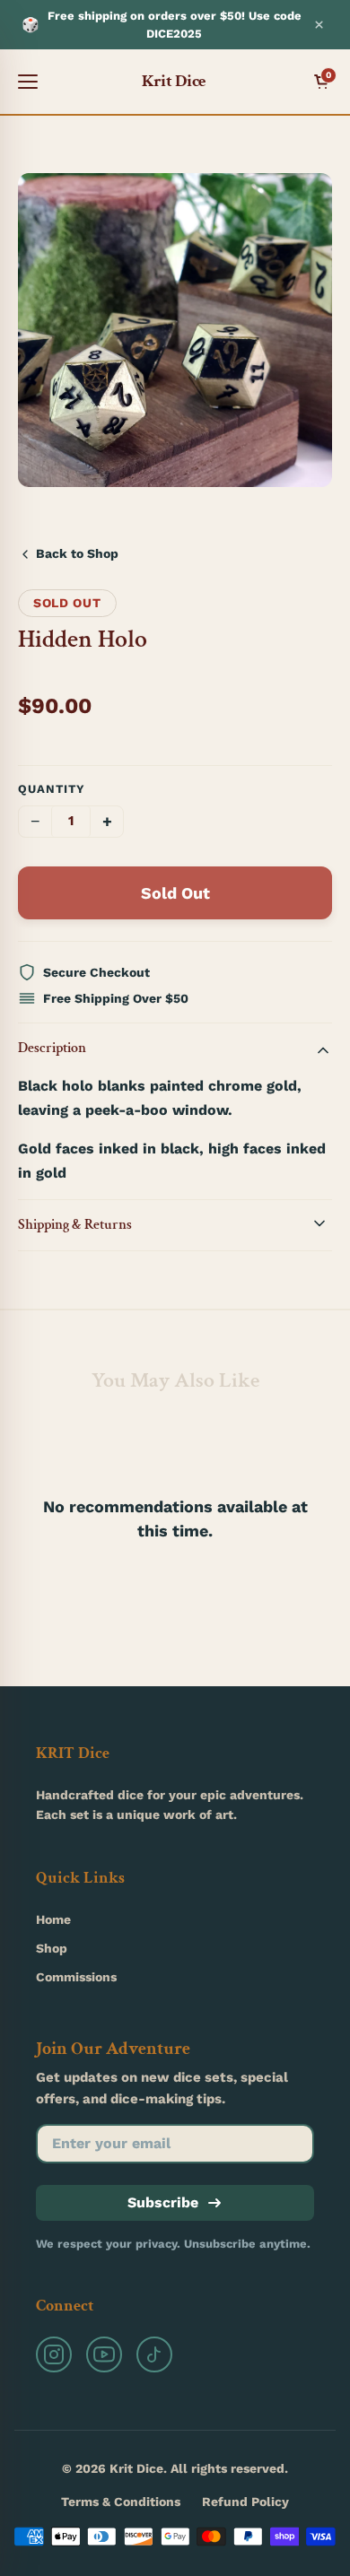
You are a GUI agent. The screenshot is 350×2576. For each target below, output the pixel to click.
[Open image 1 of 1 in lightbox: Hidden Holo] (175, 330)
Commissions (76, 1977)
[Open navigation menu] (28, 82)
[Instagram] (54, 2354)
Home (53, 1919)
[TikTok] (154, 2354)
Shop (52, 1948)
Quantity (52, 789)
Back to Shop (77, 553)
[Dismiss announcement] (319, 25)
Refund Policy (245, 2502)
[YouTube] (104, 2354)
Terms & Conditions (121, 2502)
